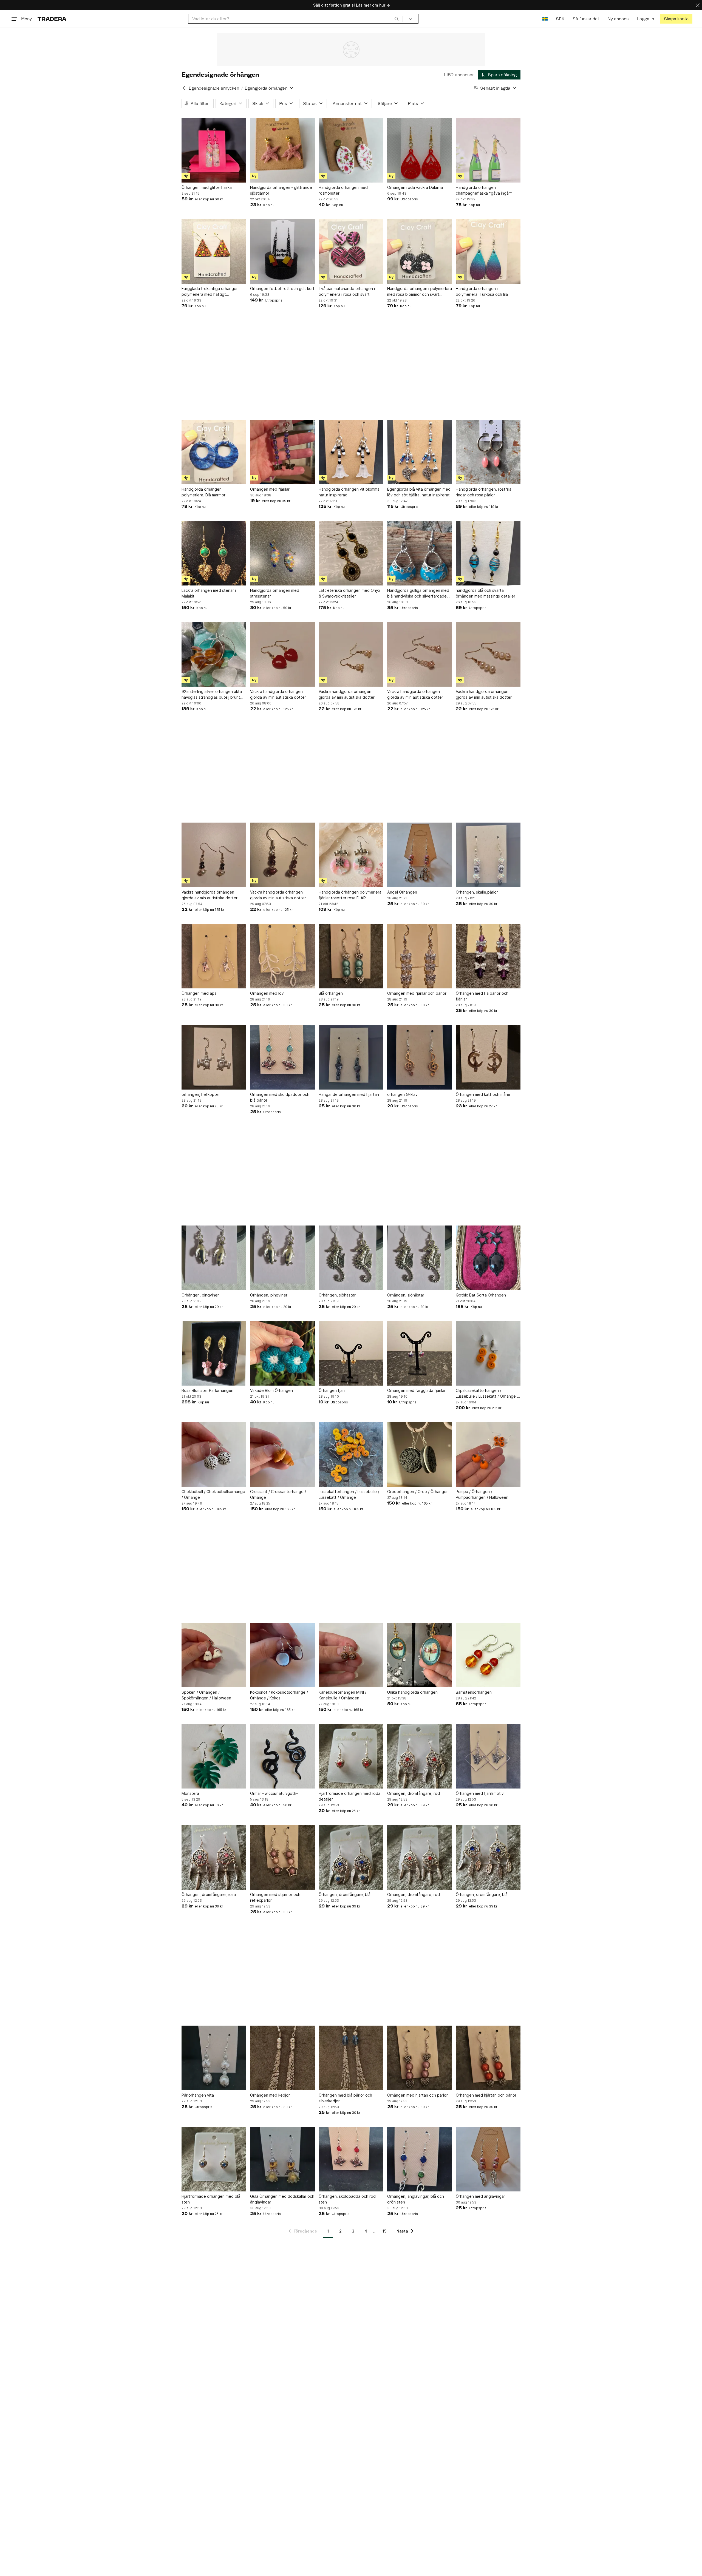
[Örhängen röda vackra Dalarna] (420, 150)
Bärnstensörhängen (474, 1692)
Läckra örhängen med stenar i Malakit (209, 593)
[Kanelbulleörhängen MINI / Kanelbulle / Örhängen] (351, 1655)
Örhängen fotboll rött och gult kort (282, 288)
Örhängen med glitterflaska (207, 187)
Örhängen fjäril (332, 1390)
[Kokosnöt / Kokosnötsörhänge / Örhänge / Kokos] (282, 1655)
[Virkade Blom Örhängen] (282, 1353)
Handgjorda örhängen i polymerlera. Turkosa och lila (482, 291)
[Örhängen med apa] (214, 956)
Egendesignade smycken (214, 88)
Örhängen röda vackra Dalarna (415, 187)
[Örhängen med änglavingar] (488, 2159)
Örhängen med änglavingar (480, 2196)
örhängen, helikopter (201, 1094)
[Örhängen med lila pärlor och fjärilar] (488, 956)
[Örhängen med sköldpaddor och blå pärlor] (282, 1057)
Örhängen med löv (267, 993)
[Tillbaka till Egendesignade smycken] (184, 88)
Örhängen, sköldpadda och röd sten (347, 2199)
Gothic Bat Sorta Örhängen (481, 1295)
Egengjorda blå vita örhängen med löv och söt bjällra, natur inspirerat (419, 492)
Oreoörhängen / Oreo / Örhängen (418, 1492)
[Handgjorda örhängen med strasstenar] (282, 553)
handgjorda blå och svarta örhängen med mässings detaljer (486, 593)
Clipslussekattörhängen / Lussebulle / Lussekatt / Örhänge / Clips (487, 1394)
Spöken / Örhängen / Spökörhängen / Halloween (206, 1695)
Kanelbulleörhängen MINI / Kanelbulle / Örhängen (342, 1695)
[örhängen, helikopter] (214, 1057)
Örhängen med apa (199, 993)
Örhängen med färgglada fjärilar (416, 1390)
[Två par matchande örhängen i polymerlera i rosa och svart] (351, 251)
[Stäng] (698, 5)
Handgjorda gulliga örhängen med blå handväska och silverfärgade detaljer (418, 593)
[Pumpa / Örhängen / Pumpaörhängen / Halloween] (488, 1454)
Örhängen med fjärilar (270, 489)
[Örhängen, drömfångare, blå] (351, 1857)
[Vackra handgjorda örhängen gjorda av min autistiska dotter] (282, 654)
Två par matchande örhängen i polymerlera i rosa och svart (347, 291)
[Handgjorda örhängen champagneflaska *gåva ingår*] (488, 150)
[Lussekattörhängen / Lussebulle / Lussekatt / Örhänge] (351, 1454)
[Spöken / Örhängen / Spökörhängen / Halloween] (214, 1655)
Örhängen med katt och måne (483, 1094)
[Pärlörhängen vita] (214, 2058)
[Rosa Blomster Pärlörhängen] (214, 1353)
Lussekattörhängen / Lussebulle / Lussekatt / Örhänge (349, 1494)
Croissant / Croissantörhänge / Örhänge (278, 1494)
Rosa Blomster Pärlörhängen (207, 1390)
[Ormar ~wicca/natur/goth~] (282, 1756)
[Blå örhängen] (351, 956)
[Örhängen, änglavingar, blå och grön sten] (420, 2159)
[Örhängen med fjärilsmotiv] (488, 1756)
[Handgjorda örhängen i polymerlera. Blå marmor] (214, 452)
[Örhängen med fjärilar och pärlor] (420, 956)
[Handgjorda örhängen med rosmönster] (351, 150)
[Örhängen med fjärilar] (282, 452)
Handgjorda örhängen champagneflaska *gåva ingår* (484, 190)
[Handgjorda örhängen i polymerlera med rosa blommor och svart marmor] (420, 251)
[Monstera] (214, 1756)
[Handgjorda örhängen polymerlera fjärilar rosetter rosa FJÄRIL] (351, 855)
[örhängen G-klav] (420, 1057)
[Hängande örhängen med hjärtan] (351, 1057)
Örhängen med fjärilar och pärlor (417, 993)
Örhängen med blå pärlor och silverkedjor (345, 2098)
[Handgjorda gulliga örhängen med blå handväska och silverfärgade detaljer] (420, 553)
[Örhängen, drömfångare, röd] (420, 1756)
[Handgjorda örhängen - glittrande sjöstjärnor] (282, 150)
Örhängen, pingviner (200, 1295)
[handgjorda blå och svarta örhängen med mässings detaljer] (488, 553)
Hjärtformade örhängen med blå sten (211, 2199)
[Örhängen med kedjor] (282, 2058)
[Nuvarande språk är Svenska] (545, 19)
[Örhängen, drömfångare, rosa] (214, 1857)
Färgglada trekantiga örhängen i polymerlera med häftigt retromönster (211, 292)
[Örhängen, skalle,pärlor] (488, 855)
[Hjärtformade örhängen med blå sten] (214, 2159)
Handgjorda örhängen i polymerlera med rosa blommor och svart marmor (420, 292)
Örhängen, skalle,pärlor (477, 892)
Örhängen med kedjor (270, 2095)
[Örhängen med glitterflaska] (214, 150)
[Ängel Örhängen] (420, 855)
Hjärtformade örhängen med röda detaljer (349, 1796)
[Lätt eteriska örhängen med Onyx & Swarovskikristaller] (351, 553)
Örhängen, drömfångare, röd (414, 1793)
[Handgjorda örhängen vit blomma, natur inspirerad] (351, 452)
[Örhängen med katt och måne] (488, 1057)
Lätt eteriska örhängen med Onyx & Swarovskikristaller (349, 593)
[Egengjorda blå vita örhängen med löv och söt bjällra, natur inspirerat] (420, 452)
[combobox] (295, 19)
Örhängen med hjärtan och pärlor (417, 2095)
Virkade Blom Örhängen (271, 1390)
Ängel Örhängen (402, 892)
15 (384, 2231)
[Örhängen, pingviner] (214, 1258)
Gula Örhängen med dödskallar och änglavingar (282, 2199)
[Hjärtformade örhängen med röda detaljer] (351, 1756)
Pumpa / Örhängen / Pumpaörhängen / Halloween (482, 1494)
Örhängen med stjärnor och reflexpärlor (275, 1897)
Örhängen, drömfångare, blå (345, 1894)
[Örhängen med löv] (282, 956)
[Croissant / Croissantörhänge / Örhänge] (282, 1454)
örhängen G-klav (402, 1094)
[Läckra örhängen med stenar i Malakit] (214, 553)
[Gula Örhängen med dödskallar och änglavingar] (282, 2159)
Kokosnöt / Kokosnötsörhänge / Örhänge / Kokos (279, 1695)
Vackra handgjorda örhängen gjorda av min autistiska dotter (278, 694)
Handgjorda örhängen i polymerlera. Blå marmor (203, 492)
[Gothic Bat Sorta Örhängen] (488, 1258)
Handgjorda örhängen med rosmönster (343, 190)
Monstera (190, 1793)
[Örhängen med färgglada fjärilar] (420, 1353)
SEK (560, 19)
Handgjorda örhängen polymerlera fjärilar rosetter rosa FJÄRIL (350, 895)
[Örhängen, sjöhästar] (351, 1258)
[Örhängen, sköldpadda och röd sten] (351, 2159)
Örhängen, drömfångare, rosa (209, 1894)
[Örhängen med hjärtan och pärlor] (420, 2058)
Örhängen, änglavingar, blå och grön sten (416, 2199)
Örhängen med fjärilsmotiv (480, 1793)
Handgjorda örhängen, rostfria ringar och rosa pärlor (484, 492)
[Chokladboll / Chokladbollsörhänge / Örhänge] (214, 1454)
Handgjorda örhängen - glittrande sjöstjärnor (281, 190)
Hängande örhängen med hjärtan (349, 1094)
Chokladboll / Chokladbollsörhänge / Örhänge (213, 1494)
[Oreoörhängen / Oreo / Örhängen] (420, 1454)
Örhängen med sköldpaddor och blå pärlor (280, 1097)
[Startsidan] (52, 19)
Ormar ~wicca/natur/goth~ (274, 1793)
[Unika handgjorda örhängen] (420, 1655)
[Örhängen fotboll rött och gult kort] (282, 251)
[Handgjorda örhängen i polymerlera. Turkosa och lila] (488, 251)
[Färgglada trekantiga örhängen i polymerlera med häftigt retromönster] (214, 251)
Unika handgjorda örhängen (412, 1692)
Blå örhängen (331, 993)
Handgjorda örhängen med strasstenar (275, 593)
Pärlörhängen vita (198, 2095)
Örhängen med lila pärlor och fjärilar (482, 996)
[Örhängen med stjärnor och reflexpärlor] (282, 1857)
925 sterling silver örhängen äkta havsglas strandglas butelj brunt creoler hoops (212, 695)
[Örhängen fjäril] (351, 1353)
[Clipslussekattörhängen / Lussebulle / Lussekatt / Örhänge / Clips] (488, 1353)
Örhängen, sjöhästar (337, 1295)
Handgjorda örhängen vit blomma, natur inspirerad (350, 492)
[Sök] (397, 19)
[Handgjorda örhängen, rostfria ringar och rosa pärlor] (488, 452)
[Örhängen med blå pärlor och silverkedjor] (351, 2058)
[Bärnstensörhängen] (488, 1655)
